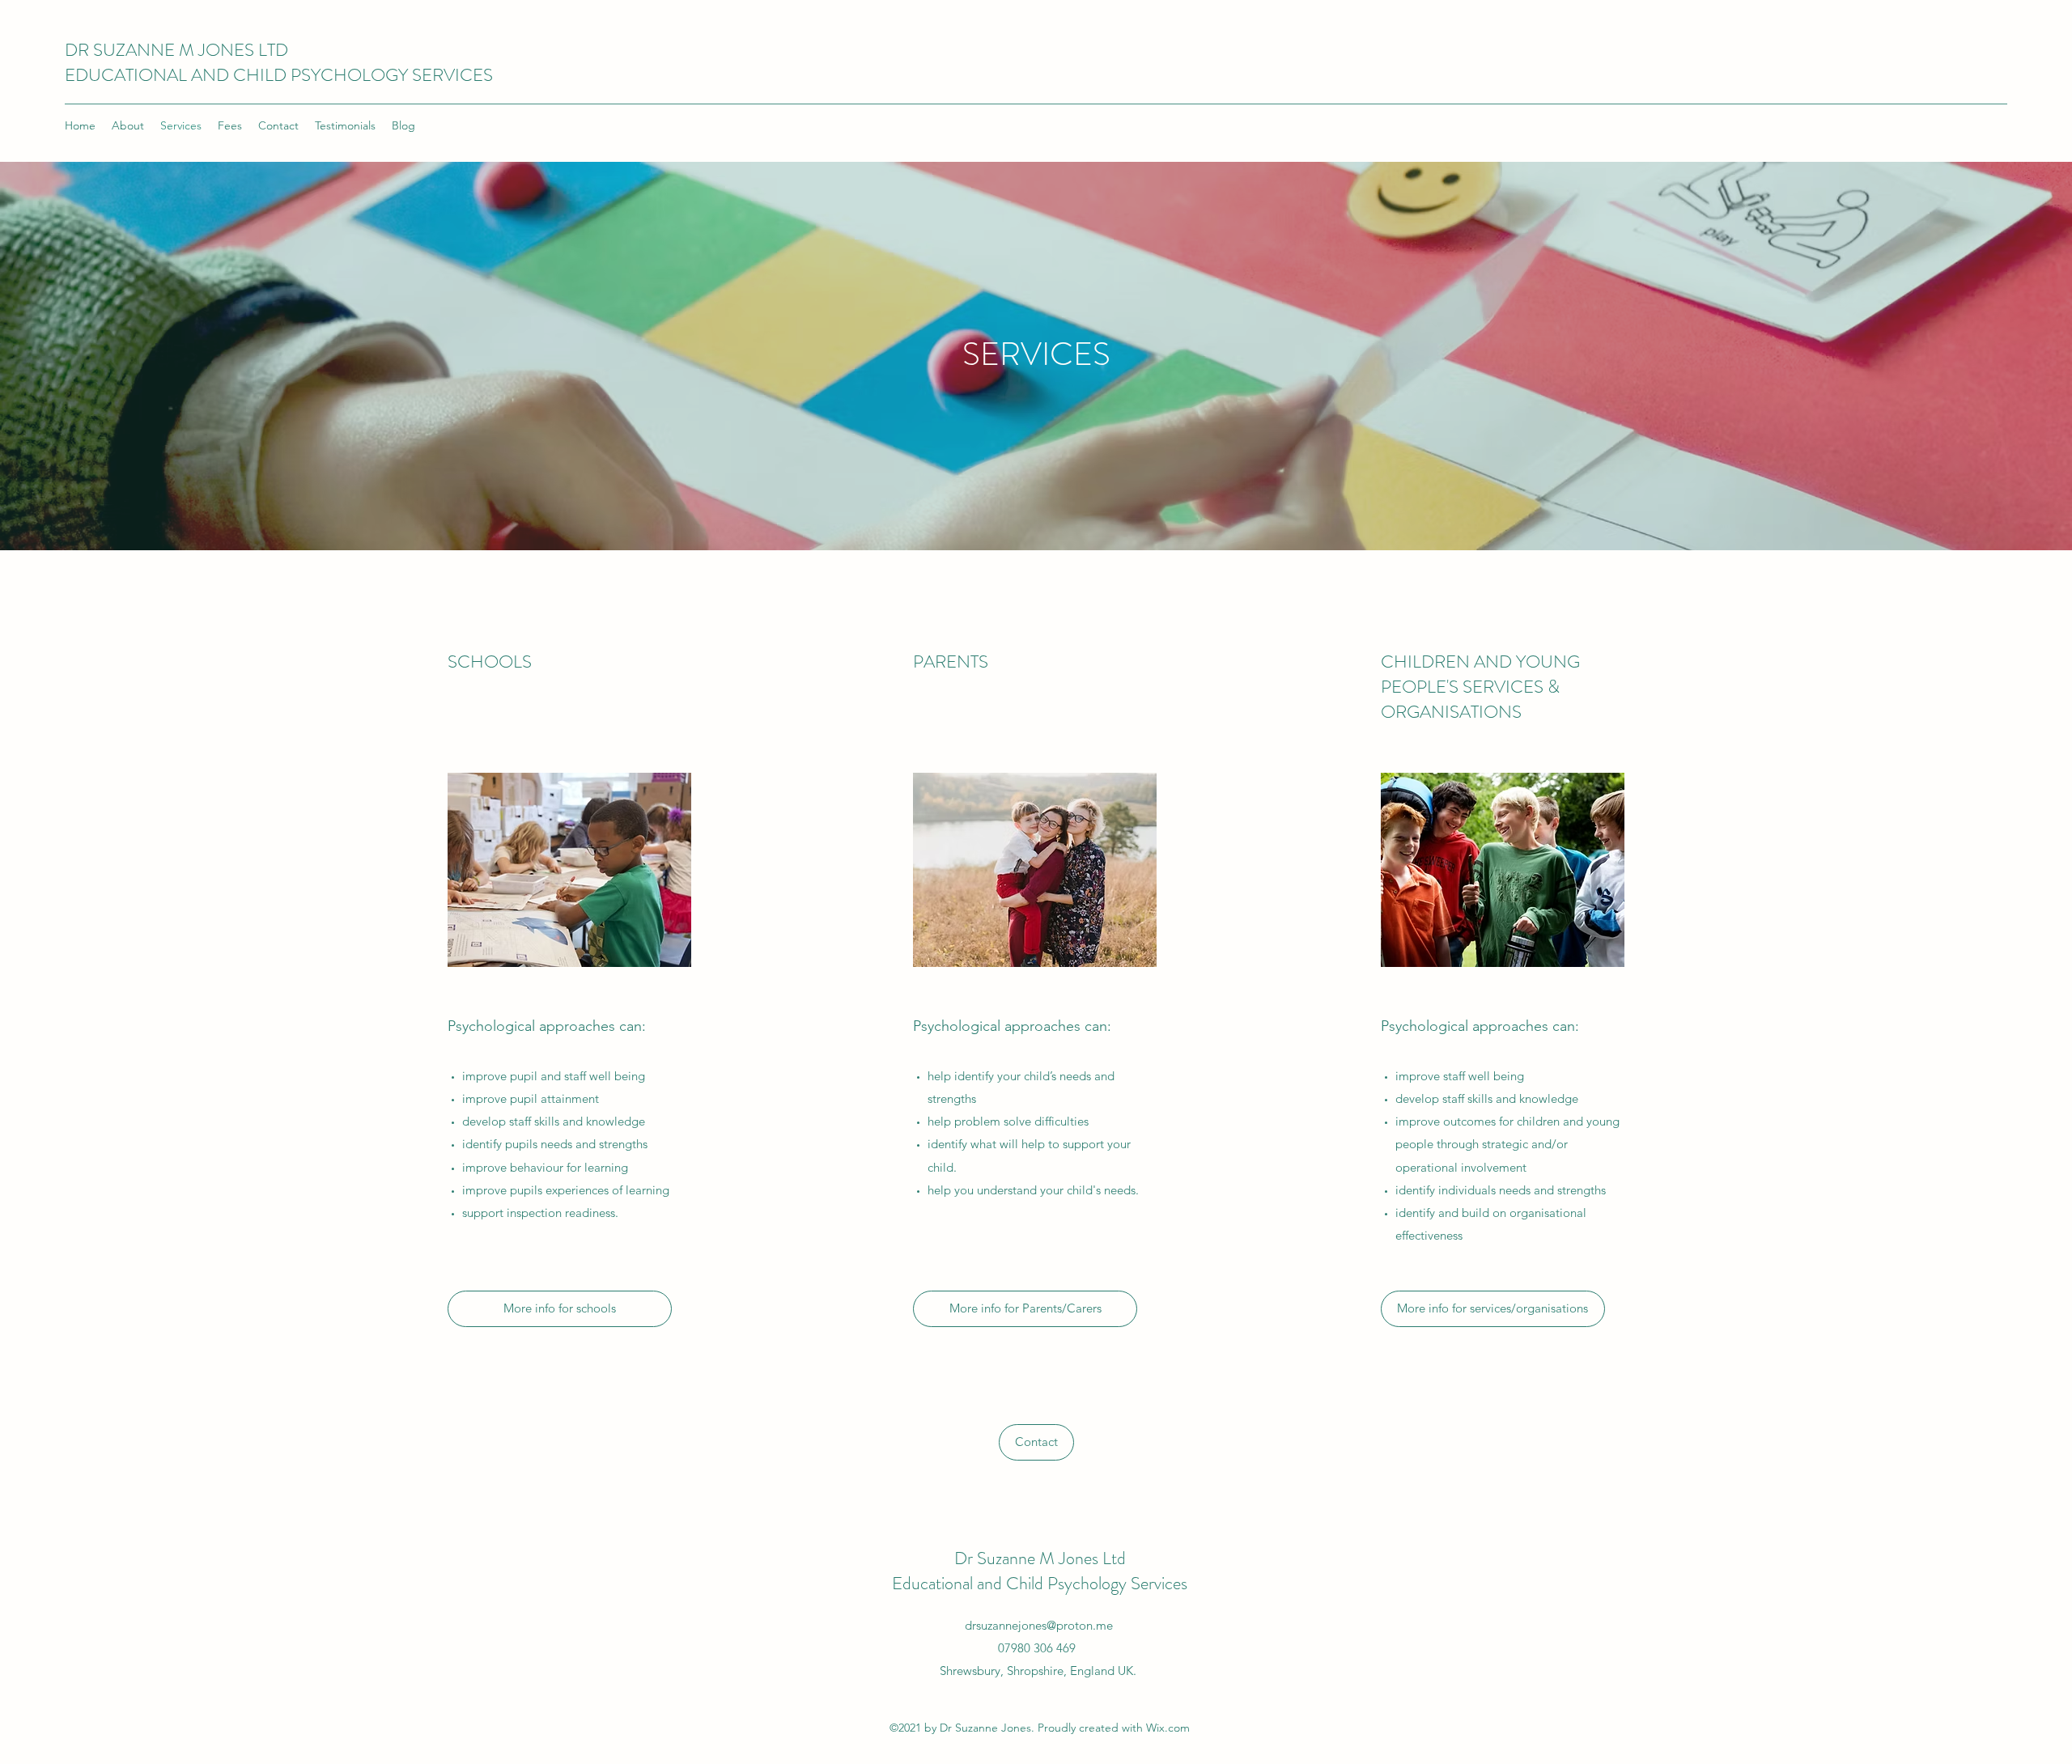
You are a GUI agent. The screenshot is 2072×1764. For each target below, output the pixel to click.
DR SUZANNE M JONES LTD (176, 50)
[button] (1036, 1442)
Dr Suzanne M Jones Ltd (1040, 1558)
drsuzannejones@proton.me (1039, 1625)
